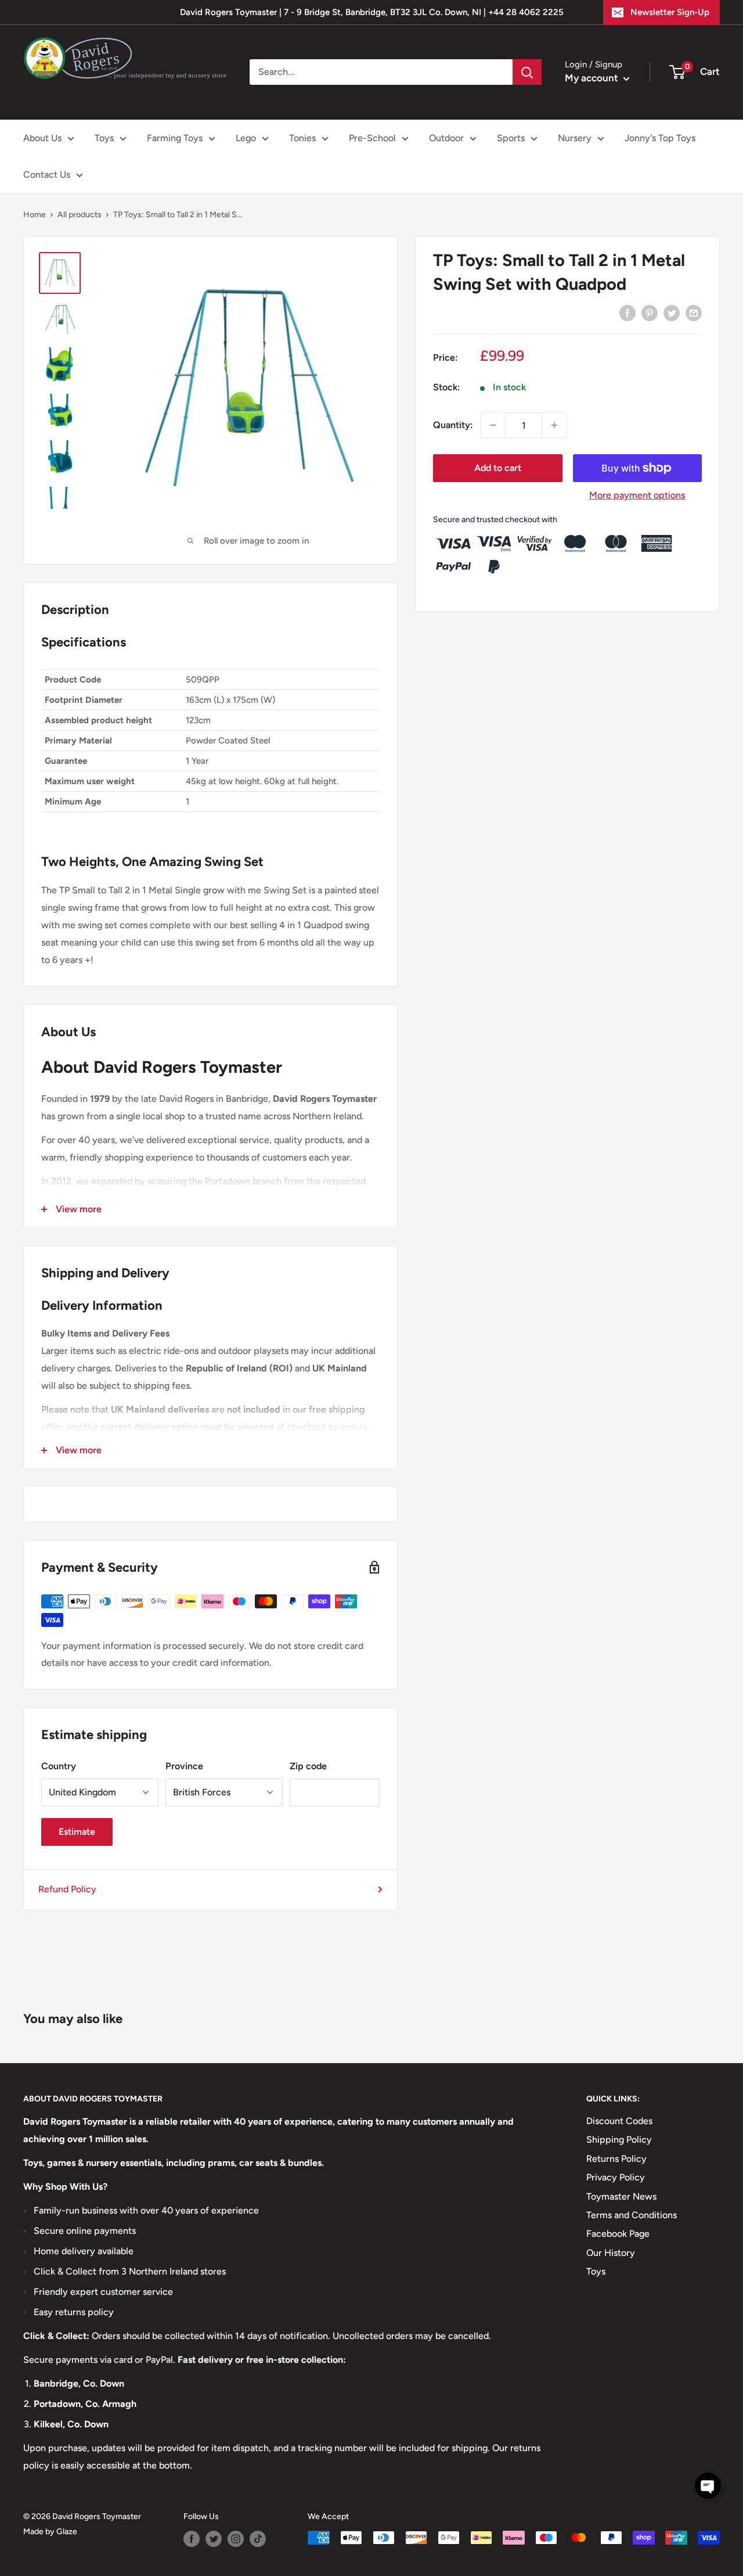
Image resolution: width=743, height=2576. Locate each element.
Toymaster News (621, 2196)
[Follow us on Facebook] (192, 2539)
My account (593, 78)
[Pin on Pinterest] (650, 312)
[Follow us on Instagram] (236, 2539)
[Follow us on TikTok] (258, 2539)
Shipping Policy (619, 2140)
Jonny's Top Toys (660, 138)
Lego (246, 138)
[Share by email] (694, 312)
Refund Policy (67, 1889)
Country (59, 1766)
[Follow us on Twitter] (214, 2539)
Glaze (67, 2532)
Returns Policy (616, 2159)
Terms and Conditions (632, 2215)
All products (80, 215)
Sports (511, 138)
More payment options (637, 495)
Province (184, 1766)
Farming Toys (175, 138)
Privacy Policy (616, 2177)
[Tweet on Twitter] (672, 312)
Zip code (308, 1766)
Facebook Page (618, 2234)
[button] (708, 2486)
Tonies (302, 138)
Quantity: (453, 425)
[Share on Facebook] (627, 312)
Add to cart (498, 468)
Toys (104, 138)
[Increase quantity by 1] (554, 425)
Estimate (77, 1832)
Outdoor (446, 138)
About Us (42, 138)
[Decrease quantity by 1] (493, 425)
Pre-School (372, 138)
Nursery (575, 138)
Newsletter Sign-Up (670, 12)
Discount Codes (619, 2121)
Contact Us (47, 175)
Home (35, 215)
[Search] (527, 72)
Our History (611, 2253)
